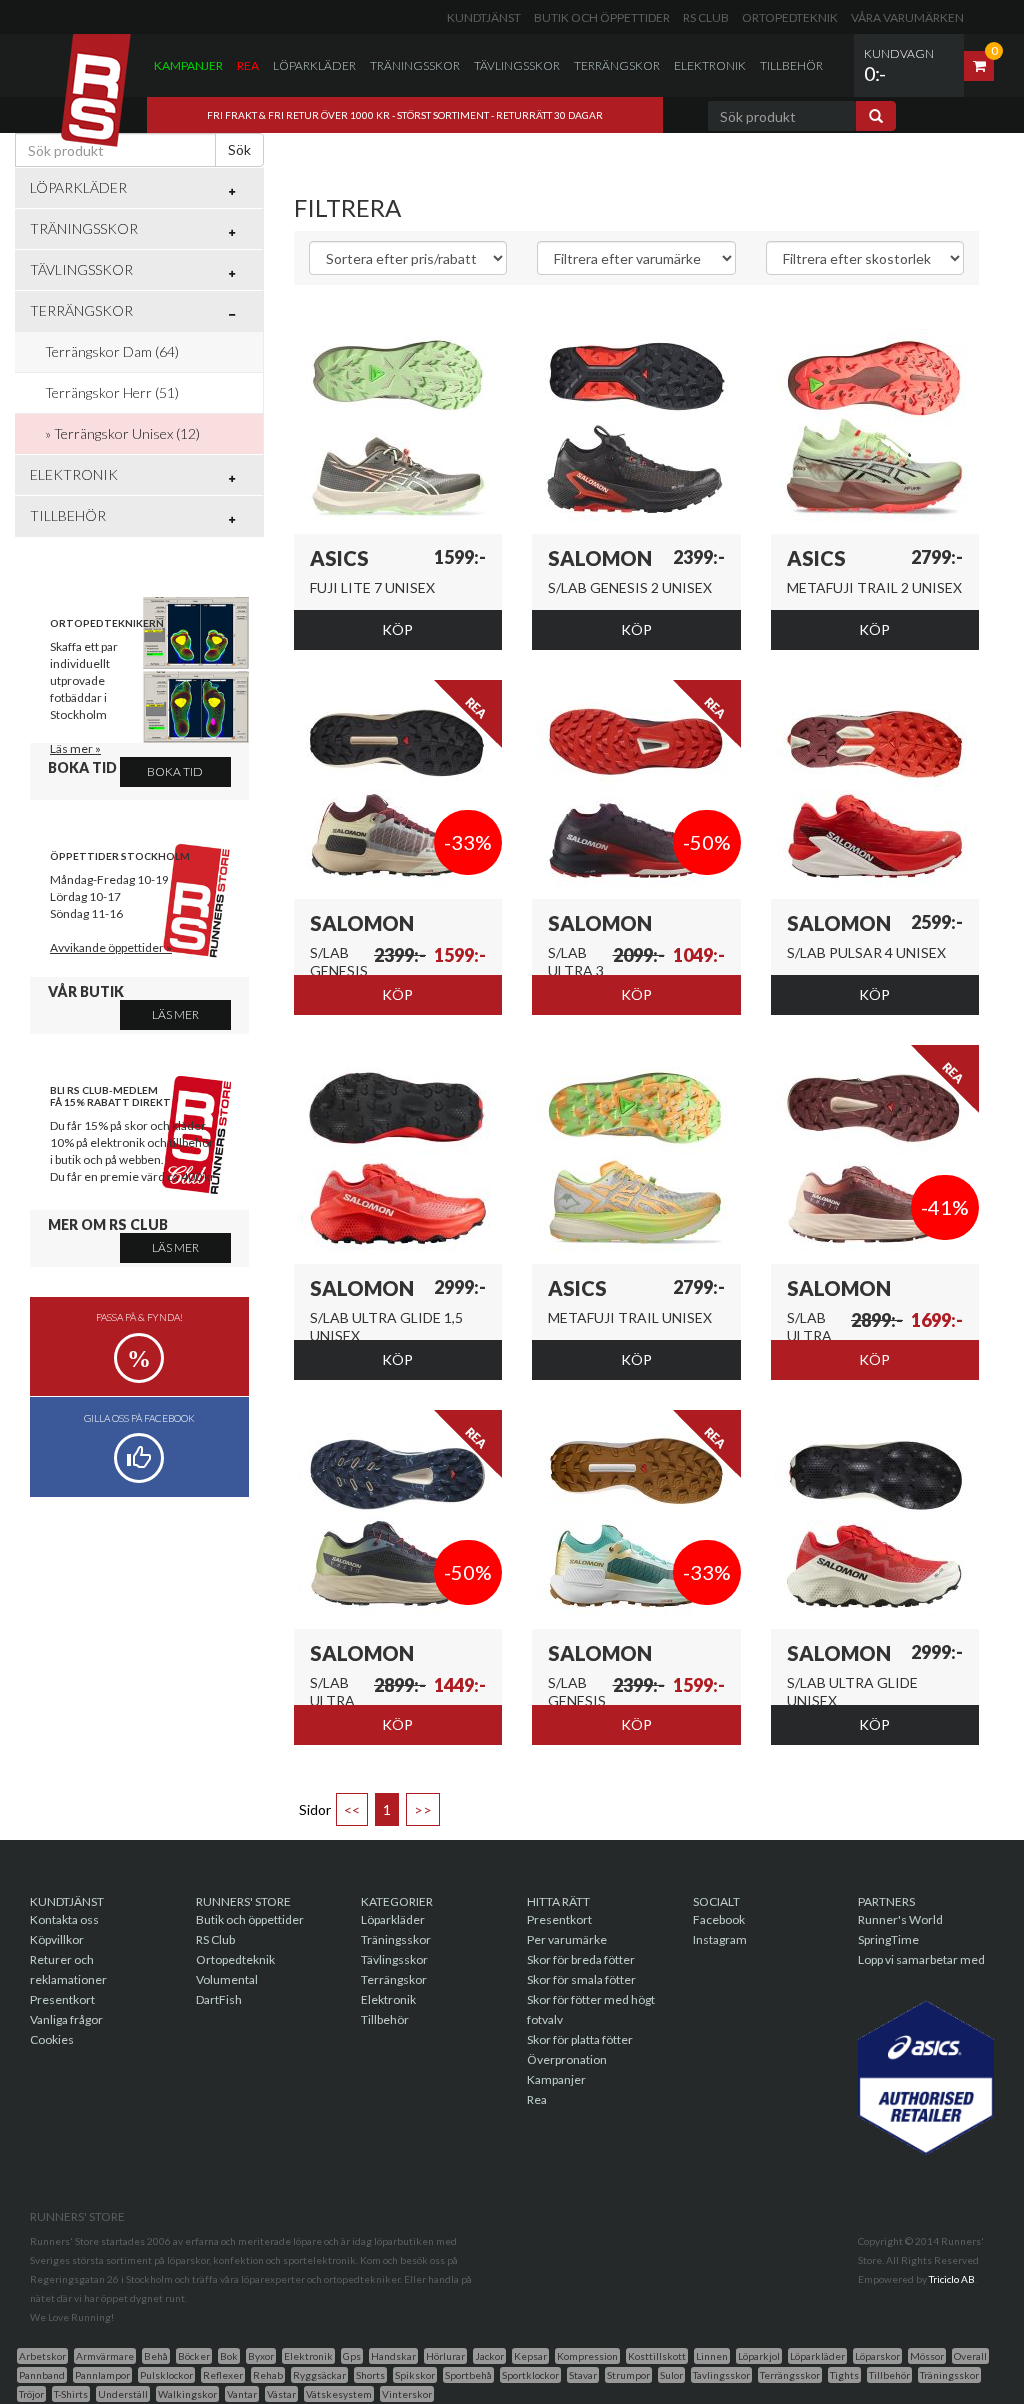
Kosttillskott (657, 2356)
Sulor (671, 2375)
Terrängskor (617, 65)
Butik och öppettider (602, 17)
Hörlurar (445, 2356)
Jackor (489, 2356)
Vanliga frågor (66, 2019)
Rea (248, 65)
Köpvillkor (57, 1939)
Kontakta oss (64, 1919)
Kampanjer (188, 65)
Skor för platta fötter (580, 2039)
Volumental (227, 1979)
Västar (281, 2394)
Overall (970, 2356)
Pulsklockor (166, 2375)
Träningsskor (415, 65)
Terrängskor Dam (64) (112, 351)
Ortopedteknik (790, 17)
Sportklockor (530, 2375)
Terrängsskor (790, 2375)
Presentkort (62, 1999)
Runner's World (900, 1919)
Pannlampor (102, 2375)
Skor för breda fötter (581, 1959)
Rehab (268, 2375)
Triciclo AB (952, 2279)
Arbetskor (42, 2356)
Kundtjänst (484, 17)
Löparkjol (759, 2356)
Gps (352, 2356)
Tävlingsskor (517, 65)
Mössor (927, 2356)
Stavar (583, 2375)
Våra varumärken (907, 17)
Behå (156, 2356)
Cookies (52, 2039)
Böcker (194, 2356)
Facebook (719, 1919)
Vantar (242, 2394)
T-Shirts (71, 2394)
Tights (844, 2375)
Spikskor (415, 2375)
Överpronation (567, 2059)
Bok (229, 2356)
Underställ (123, 2394)
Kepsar (530, 2356)
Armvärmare (105, 2356)
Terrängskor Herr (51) (112, 392)
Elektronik (710, 65)
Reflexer (223, 2375)
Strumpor (628, 2375)
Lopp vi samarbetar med (921, 1959)
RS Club (706, 17)
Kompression (587, 2356)
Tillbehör (791, 65)
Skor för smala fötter (581, 1979)
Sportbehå (468, 2375)
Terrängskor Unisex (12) (127, 433)
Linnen (712, 2356)
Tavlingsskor (721, 2375)
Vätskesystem (339, 2394)
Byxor (261, 2356)
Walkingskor (187, 2394)
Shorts (370, 2375)
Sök (239, 149)
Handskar (393, 2356)
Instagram (720, 1939)
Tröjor (31, 2394)
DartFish (219, 1999)
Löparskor (877, 2356)
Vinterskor (407, 2394)
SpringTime (888, 1939)
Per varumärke (567, 1939)
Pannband (42, 2375)
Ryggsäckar (319, 2375)
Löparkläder (314, 65)
